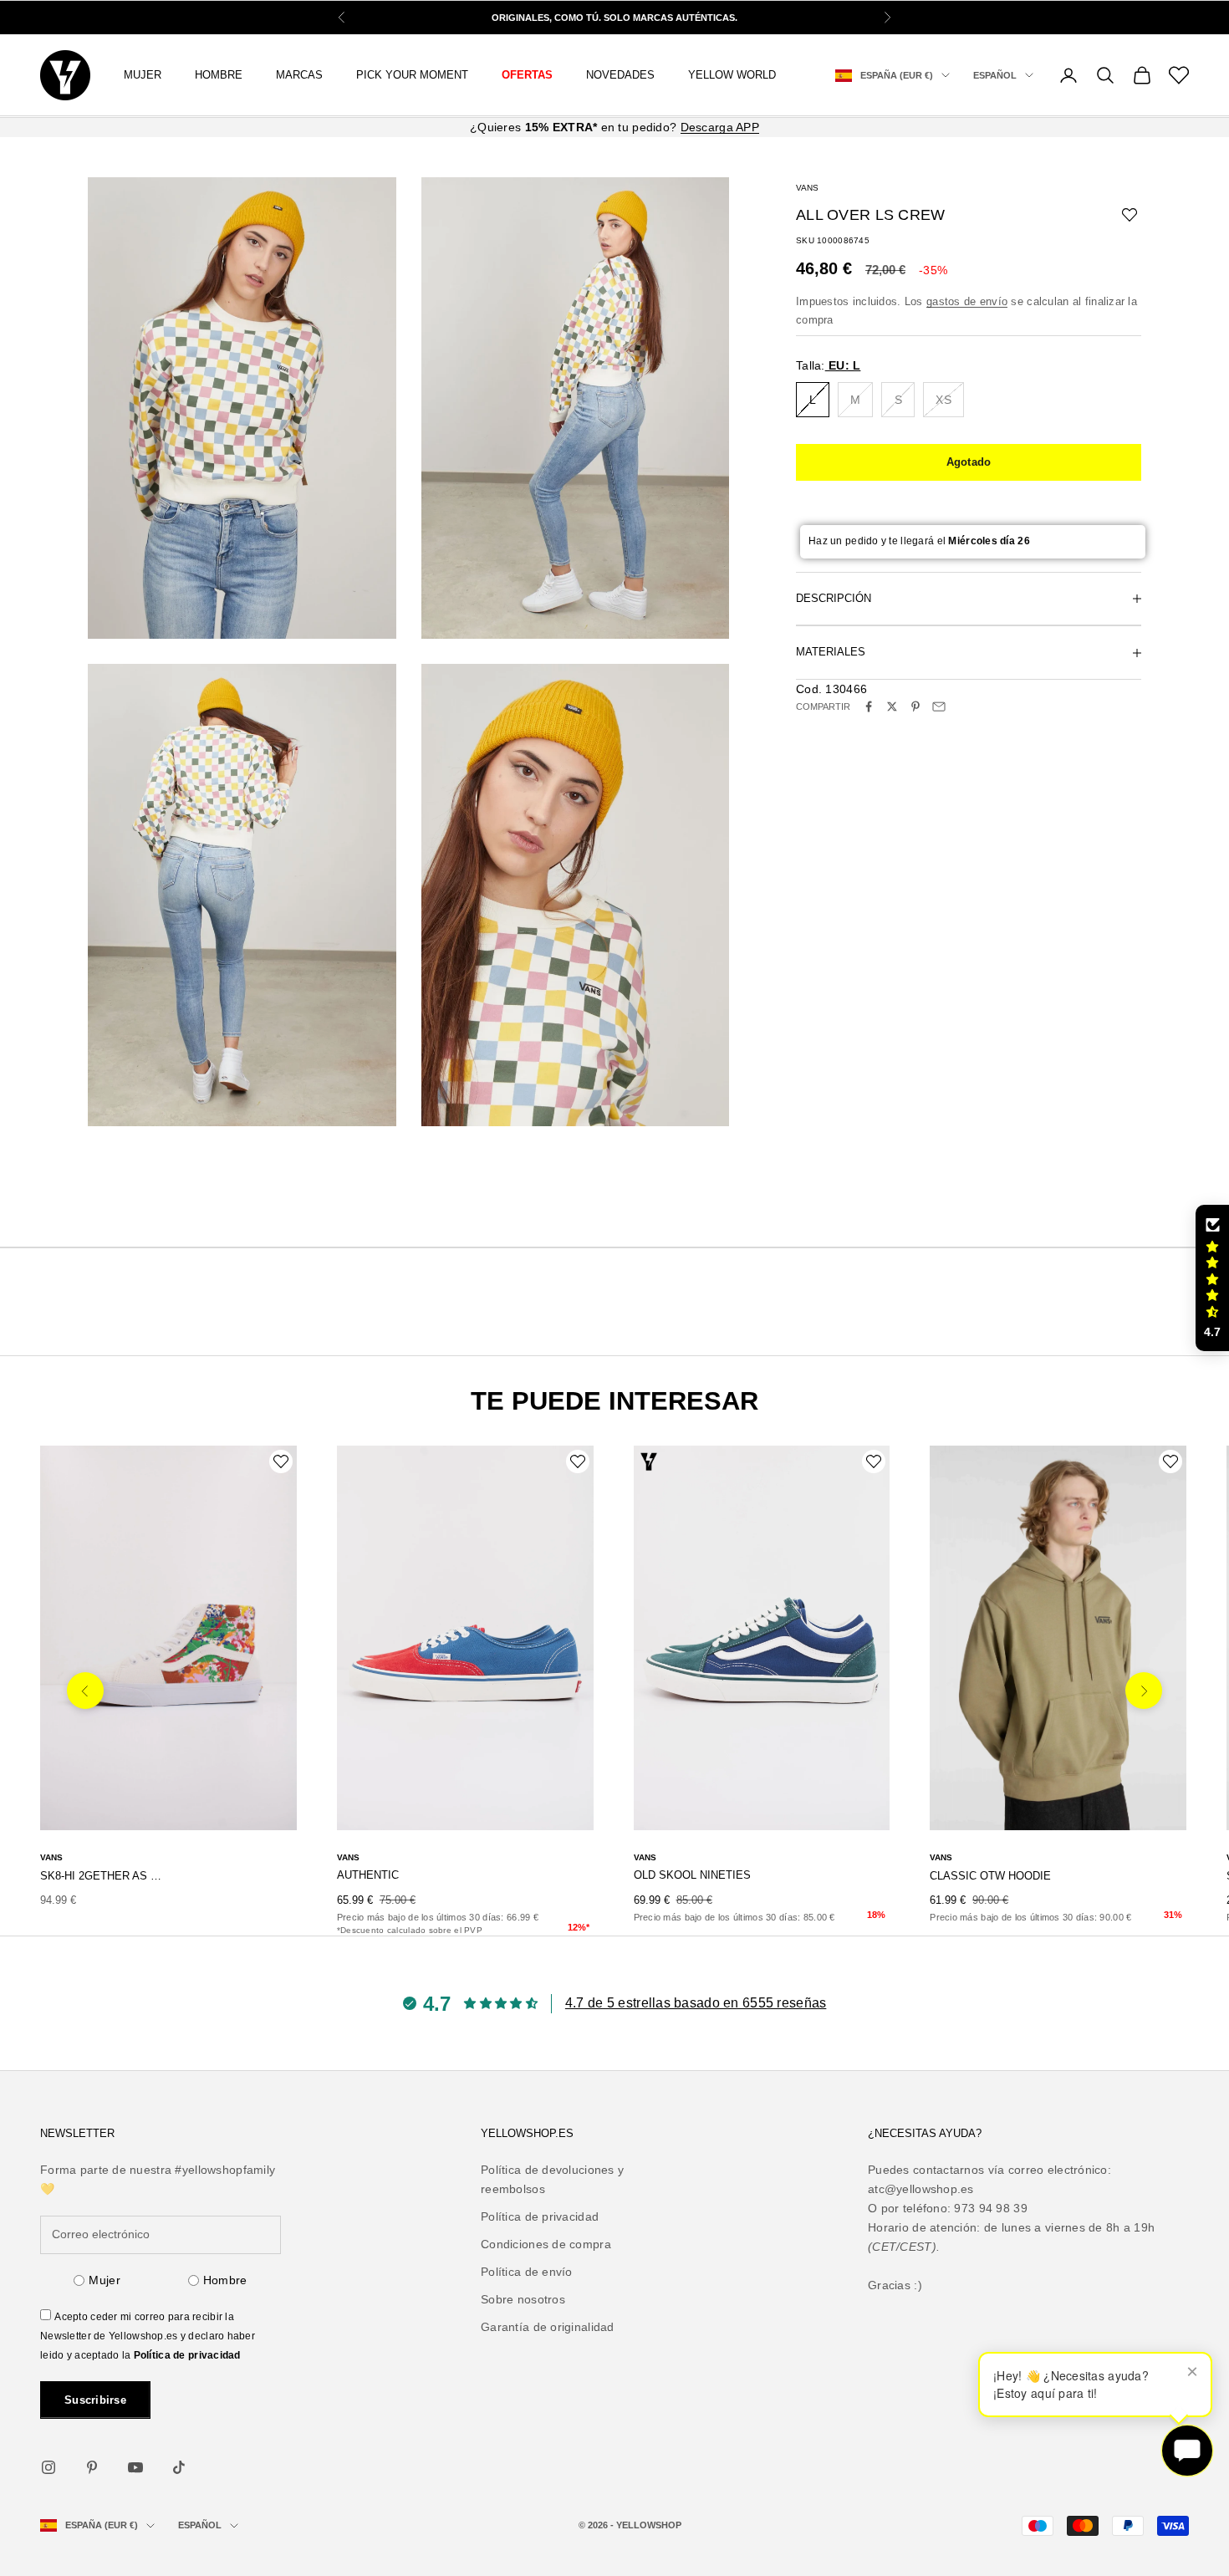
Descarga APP (720, 127)
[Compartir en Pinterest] (915, 706)
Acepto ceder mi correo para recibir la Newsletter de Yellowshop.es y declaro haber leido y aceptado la (148, 2336)
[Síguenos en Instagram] (48, 2467)
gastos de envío (967, 301)
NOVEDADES (620, 75)
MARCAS (299, 75)
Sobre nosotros (523, 2299)
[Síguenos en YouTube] (135, 2467)
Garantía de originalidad (548, 2327)
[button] (1212, 1278)
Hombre (225, 2280)
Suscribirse (95, 2400)
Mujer (104, 2280)
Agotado (969, 462)
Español (995, 75)
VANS (807, 188)
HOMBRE (219, 75)
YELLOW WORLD (732, 75)
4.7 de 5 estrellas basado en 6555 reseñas (696, 2003)
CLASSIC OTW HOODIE (990, 1876)
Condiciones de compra (546, 2244)
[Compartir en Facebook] (869, 706)
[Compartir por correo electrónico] (939, 706)
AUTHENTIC (368, 1875)
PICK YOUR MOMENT (412, 75)
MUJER (143, 75)
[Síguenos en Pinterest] (92, 2467)
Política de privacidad (187, 2355)
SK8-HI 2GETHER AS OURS (104, 1876)
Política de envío (527, 2272)
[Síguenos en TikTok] (179, 2467)
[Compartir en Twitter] (892, 706)
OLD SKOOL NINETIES (692, 1875)
